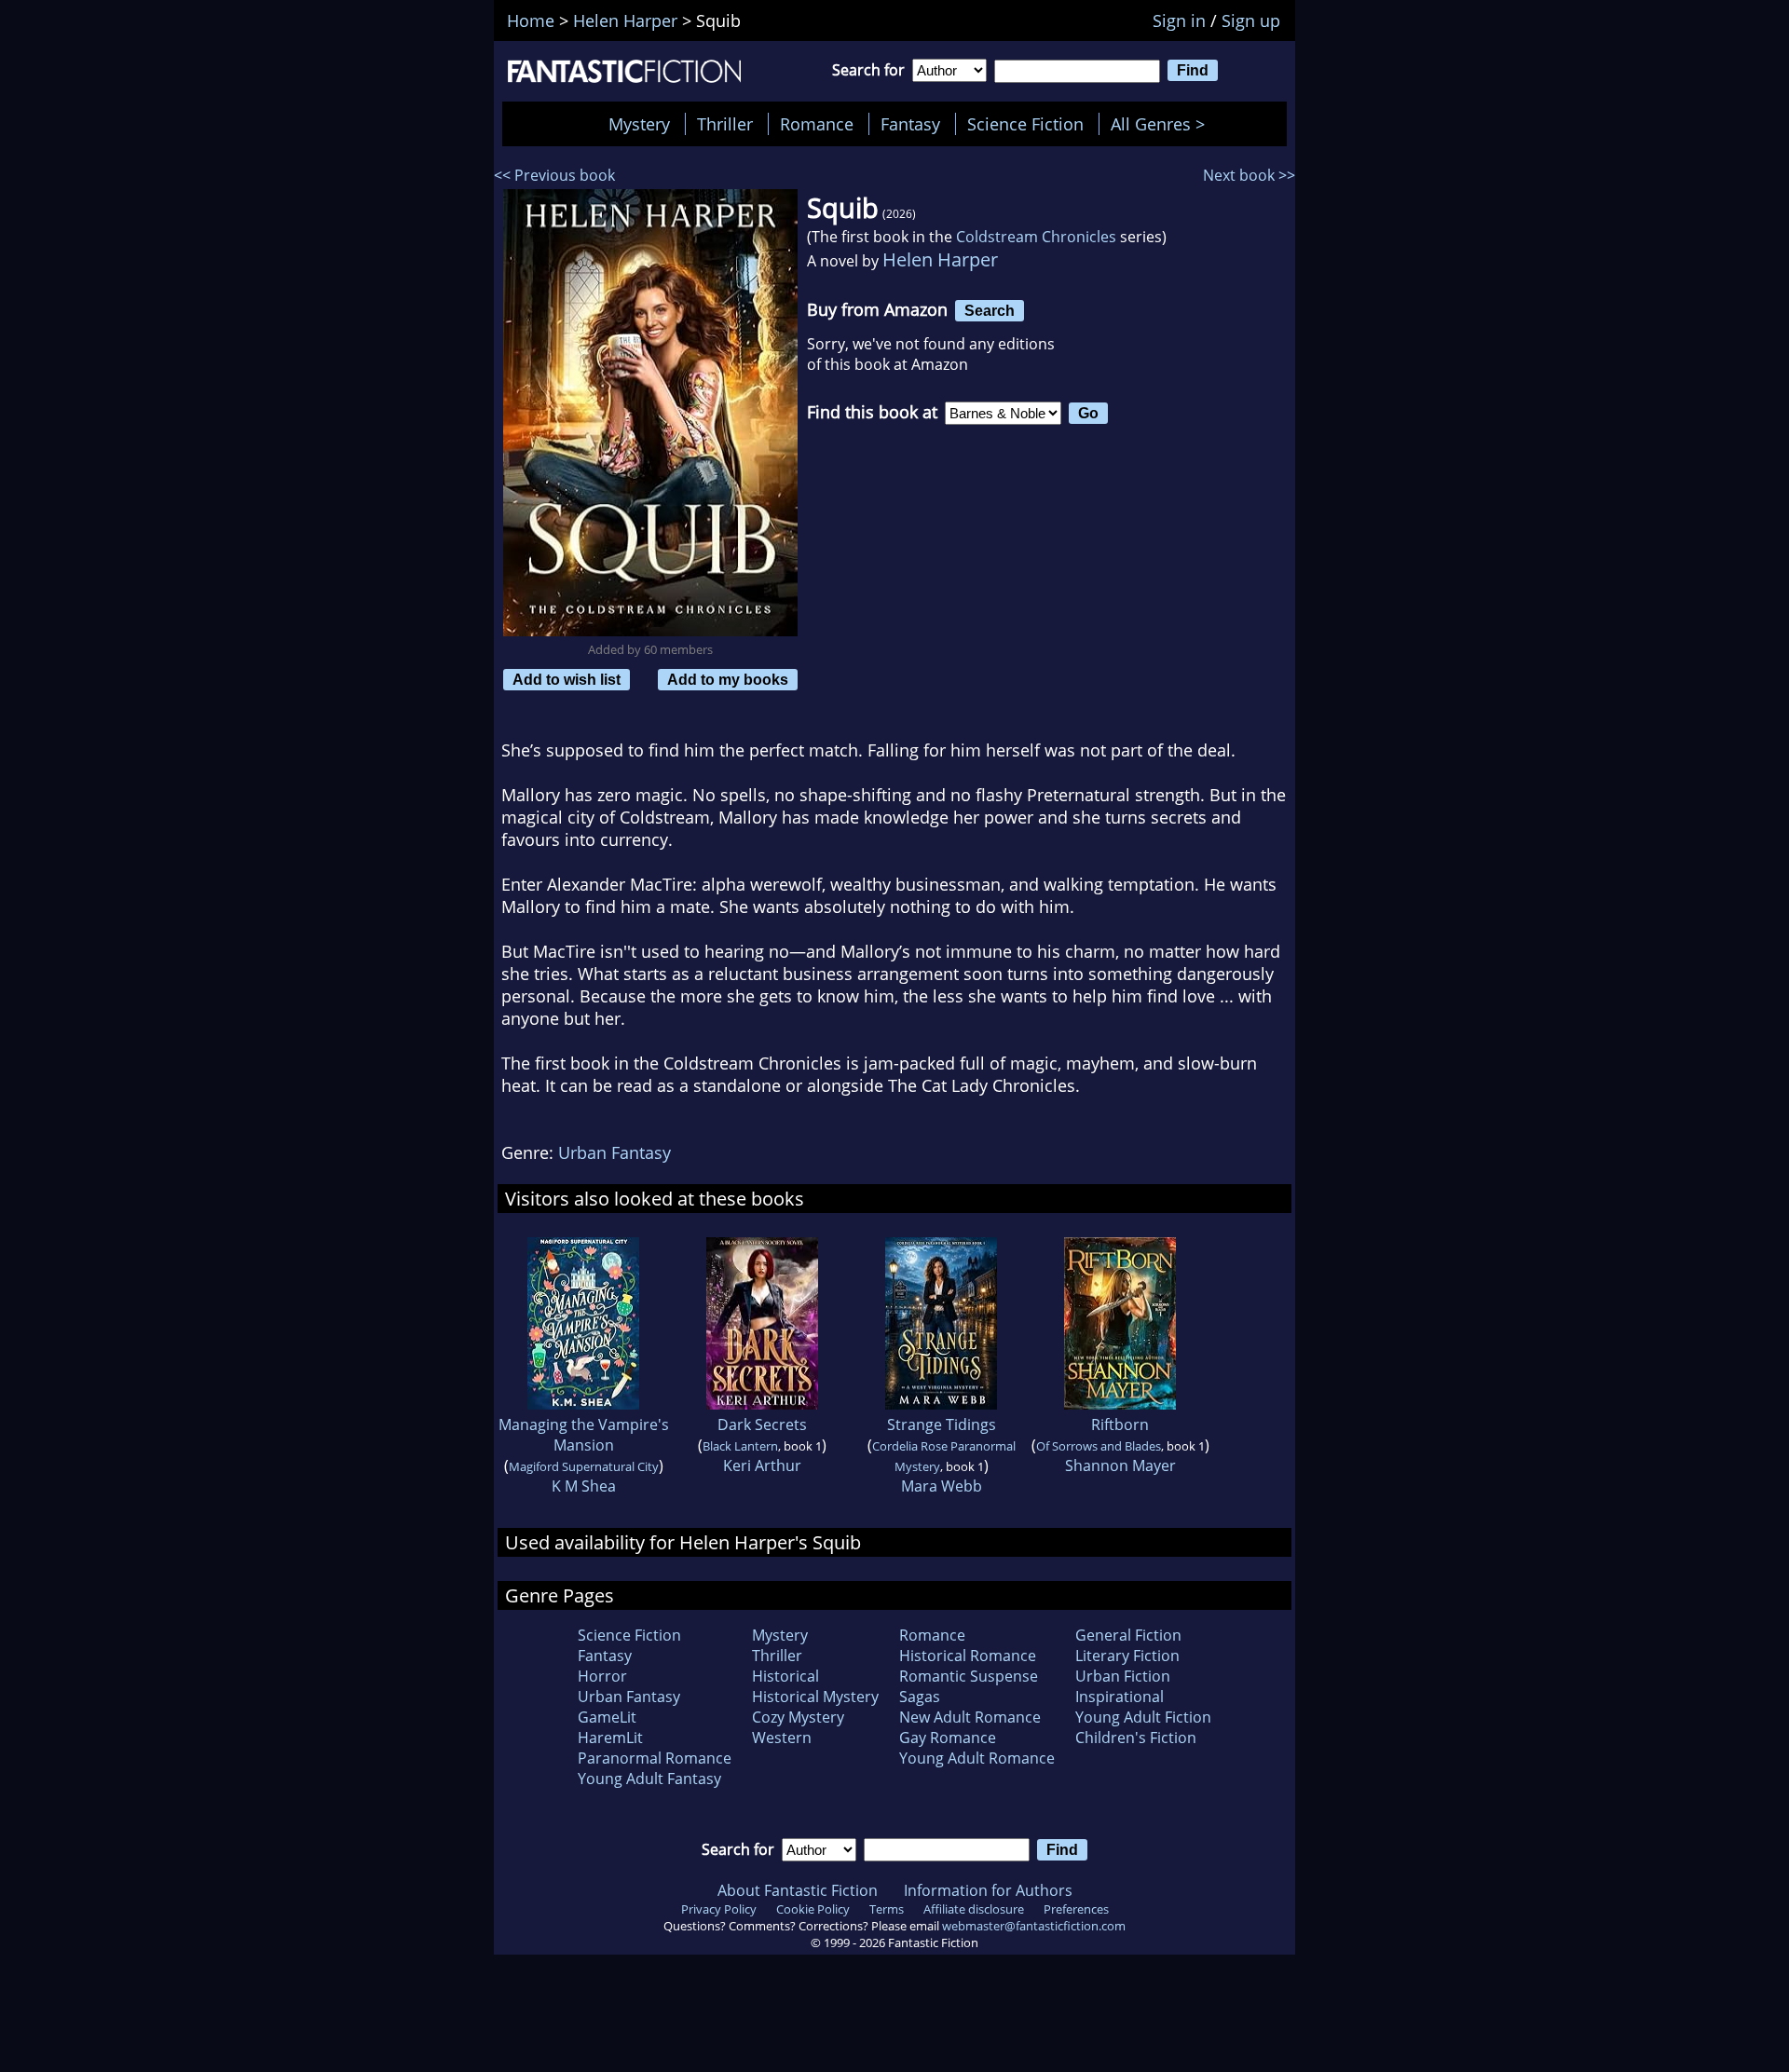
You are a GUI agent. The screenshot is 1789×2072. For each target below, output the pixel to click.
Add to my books (728, 679)
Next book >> (1249, 175)
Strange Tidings (942, 1424)
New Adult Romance (970, 1717)
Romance (817, 124)
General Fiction (1128, 1635)
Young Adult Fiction (1143, 1717)
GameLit (607, 1717)
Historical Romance (968, 1656)
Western (782, 1738)
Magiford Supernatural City (584, 1466)
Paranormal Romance (655, 1758)
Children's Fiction (1136, 1738)
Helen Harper (940, 259)
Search (990, 310)
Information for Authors (988, 1890)
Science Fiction (1025, 124)
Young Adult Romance (977, 1758)
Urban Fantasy (615, 1152)
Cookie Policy (813, 1909)
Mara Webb (942, 1486)
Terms (887, 1909)
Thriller (725, 124)
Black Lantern (740, 1446)
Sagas (920, 1697)
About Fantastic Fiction (798, 1890)
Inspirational (1120, 1697)
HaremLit (610, 1738)
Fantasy (910, 124)
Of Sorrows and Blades (1099, 1446)
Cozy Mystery (798, 1717)
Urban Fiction (1123, 1676)
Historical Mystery (815, 1697)
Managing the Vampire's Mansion (584, 1435)
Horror (602, 1676)
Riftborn (1120, 1424)
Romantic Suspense (969, 1676)
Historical (785, 1676)
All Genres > (1162, 124)
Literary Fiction (1127, 1656)
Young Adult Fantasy (649, 1779)
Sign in (1179, 20)
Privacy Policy (719, 1909)
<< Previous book (554, 175)
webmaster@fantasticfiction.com (1034, 1926)
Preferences (1076, 1909)
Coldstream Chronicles (1036, 237)
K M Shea (584, 1486)
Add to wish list (567, 679)
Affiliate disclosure (974, 1909)
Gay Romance (948, 1738)
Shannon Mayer (1120, 1465)
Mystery (639, 124)
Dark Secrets (762, 1424)
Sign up (1251, 20)
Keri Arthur (762, 1465)
